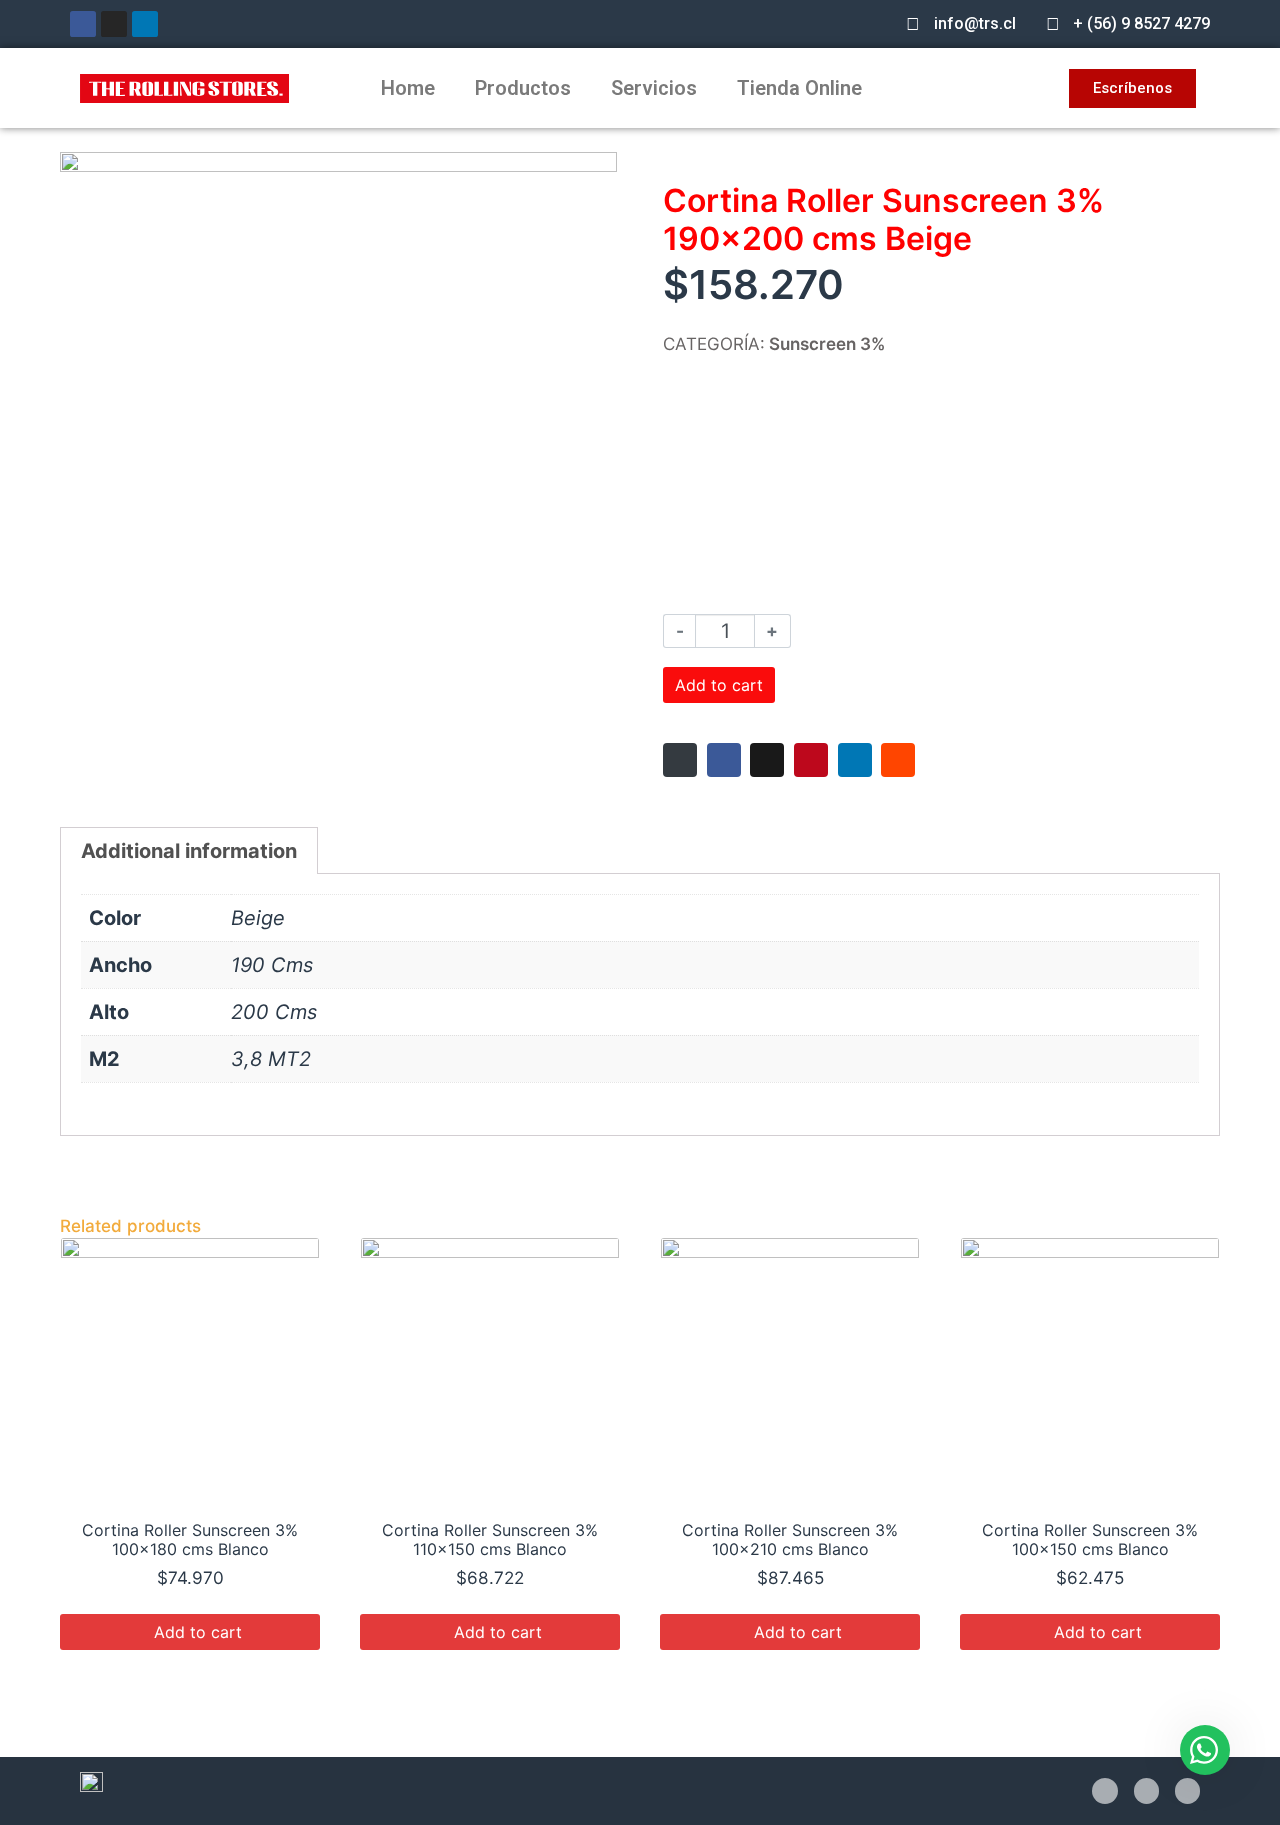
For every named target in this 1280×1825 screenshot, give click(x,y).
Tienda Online (799, 88)
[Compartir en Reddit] (898, 760)
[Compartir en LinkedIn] (855, 760)
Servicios (654, 88)
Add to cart (719, 685)
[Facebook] (83, 24)
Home (408, 88)
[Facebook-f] (1104, 1790)
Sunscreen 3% (827, 344)
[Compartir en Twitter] (767, 760)
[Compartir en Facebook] (724, 760)
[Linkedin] (145, 24)
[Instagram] (114, 24)
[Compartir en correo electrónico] (680, 760)
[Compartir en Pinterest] (811, 760)
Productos (523, 88)
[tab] (189, 850)
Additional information (189, 851)
